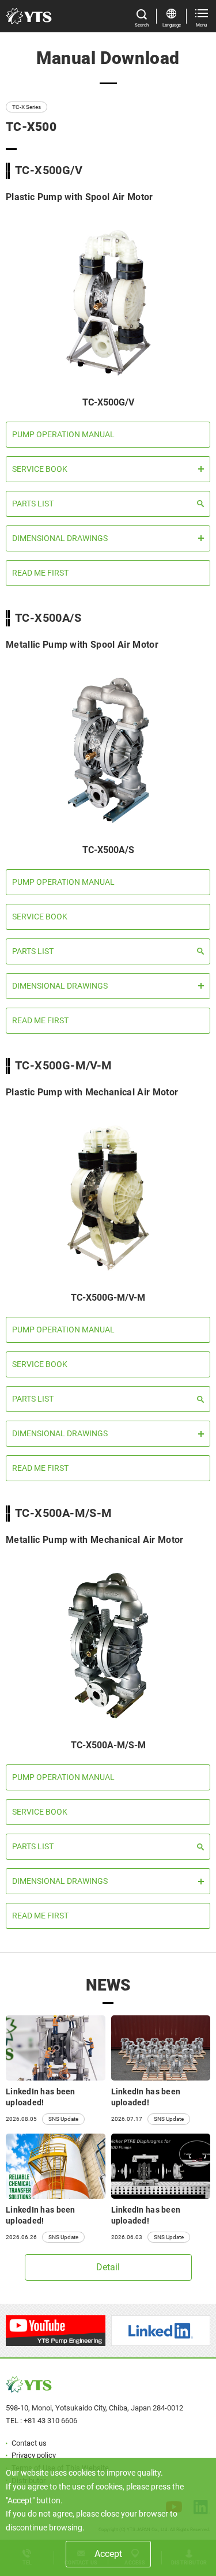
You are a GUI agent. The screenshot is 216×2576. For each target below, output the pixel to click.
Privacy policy (34, 2455)
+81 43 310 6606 (50, 2421)
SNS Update (63, 2119)
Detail (108, 2267)
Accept (108, 2554)
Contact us (29, 2443)
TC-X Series (26, 107)
